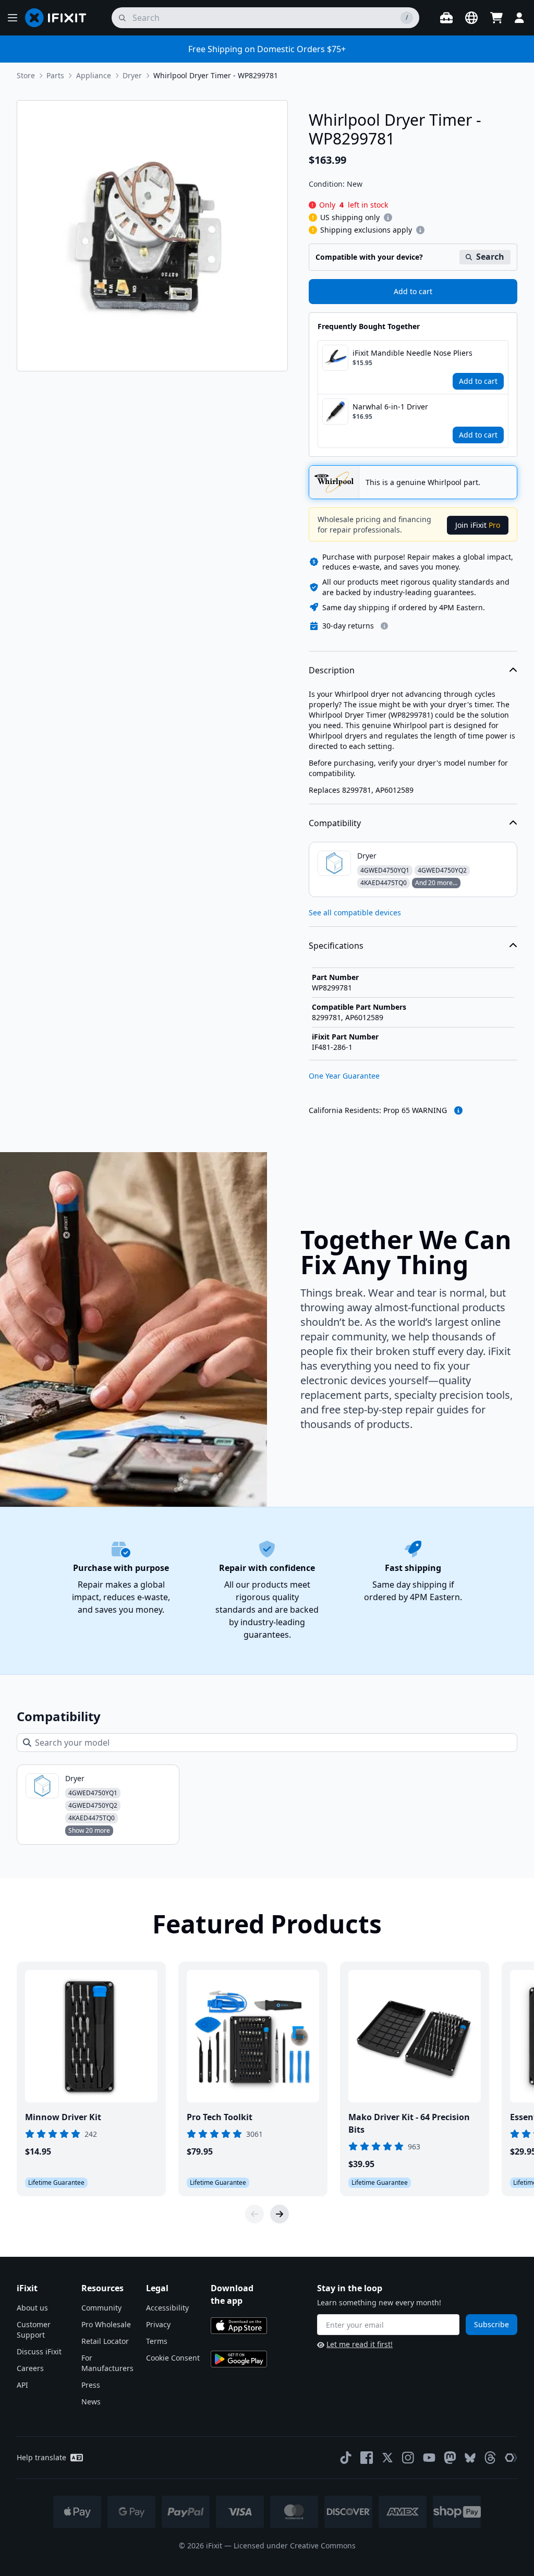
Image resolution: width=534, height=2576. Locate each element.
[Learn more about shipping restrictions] (388, 217)
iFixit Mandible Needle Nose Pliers (412, 353)
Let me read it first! (360, 2344)
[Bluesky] (470, 2458)
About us (32, 2308)
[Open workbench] (446, 18)
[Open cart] (496, 18)
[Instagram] (408, 2458)
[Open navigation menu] (13, 18)
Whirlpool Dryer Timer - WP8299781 (216, 75)
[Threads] (490, 2458)
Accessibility (167, 2308)
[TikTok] (346, 2458)
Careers (30, 2368)
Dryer (132, 75)
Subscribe (491, 2324)
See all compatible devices (355, 912)
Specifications (336, 946)
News (91, 2402)
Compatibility (335, 823)
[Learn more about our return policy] (384, 626)
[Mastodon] (450, 2458)
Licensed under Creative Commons (295, 2545)
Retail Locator (105, 2341)
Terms (157, 2341)
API (22, 2385)
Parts (55, 75)
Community (101, 2308)
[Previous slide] (254, 2214)
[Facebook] (367, 2458)
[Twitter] (387, 2458)
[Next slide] (280, 2214)
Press (91, 2385)
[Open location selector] (471, 18)
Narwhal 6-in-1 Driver (390, 407)
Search (490, 257)
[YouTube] (429, 2458)
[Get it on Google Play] (239, 2359)
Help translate (41, 2457)
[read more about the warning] (458, 1110)
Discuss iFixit (39, 2351)
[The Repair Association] (511, 2458)
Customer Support (34, 2330)
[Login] (519, 18)
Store (26, 75)
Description (332, 670)
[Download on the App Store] (239, 2326)
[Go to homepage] (60, 18)
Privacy (158, 2324)
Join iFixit (478, 525)
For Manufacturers (107, 2363)
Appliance (94, 75)
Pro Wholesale (106, 2324)
